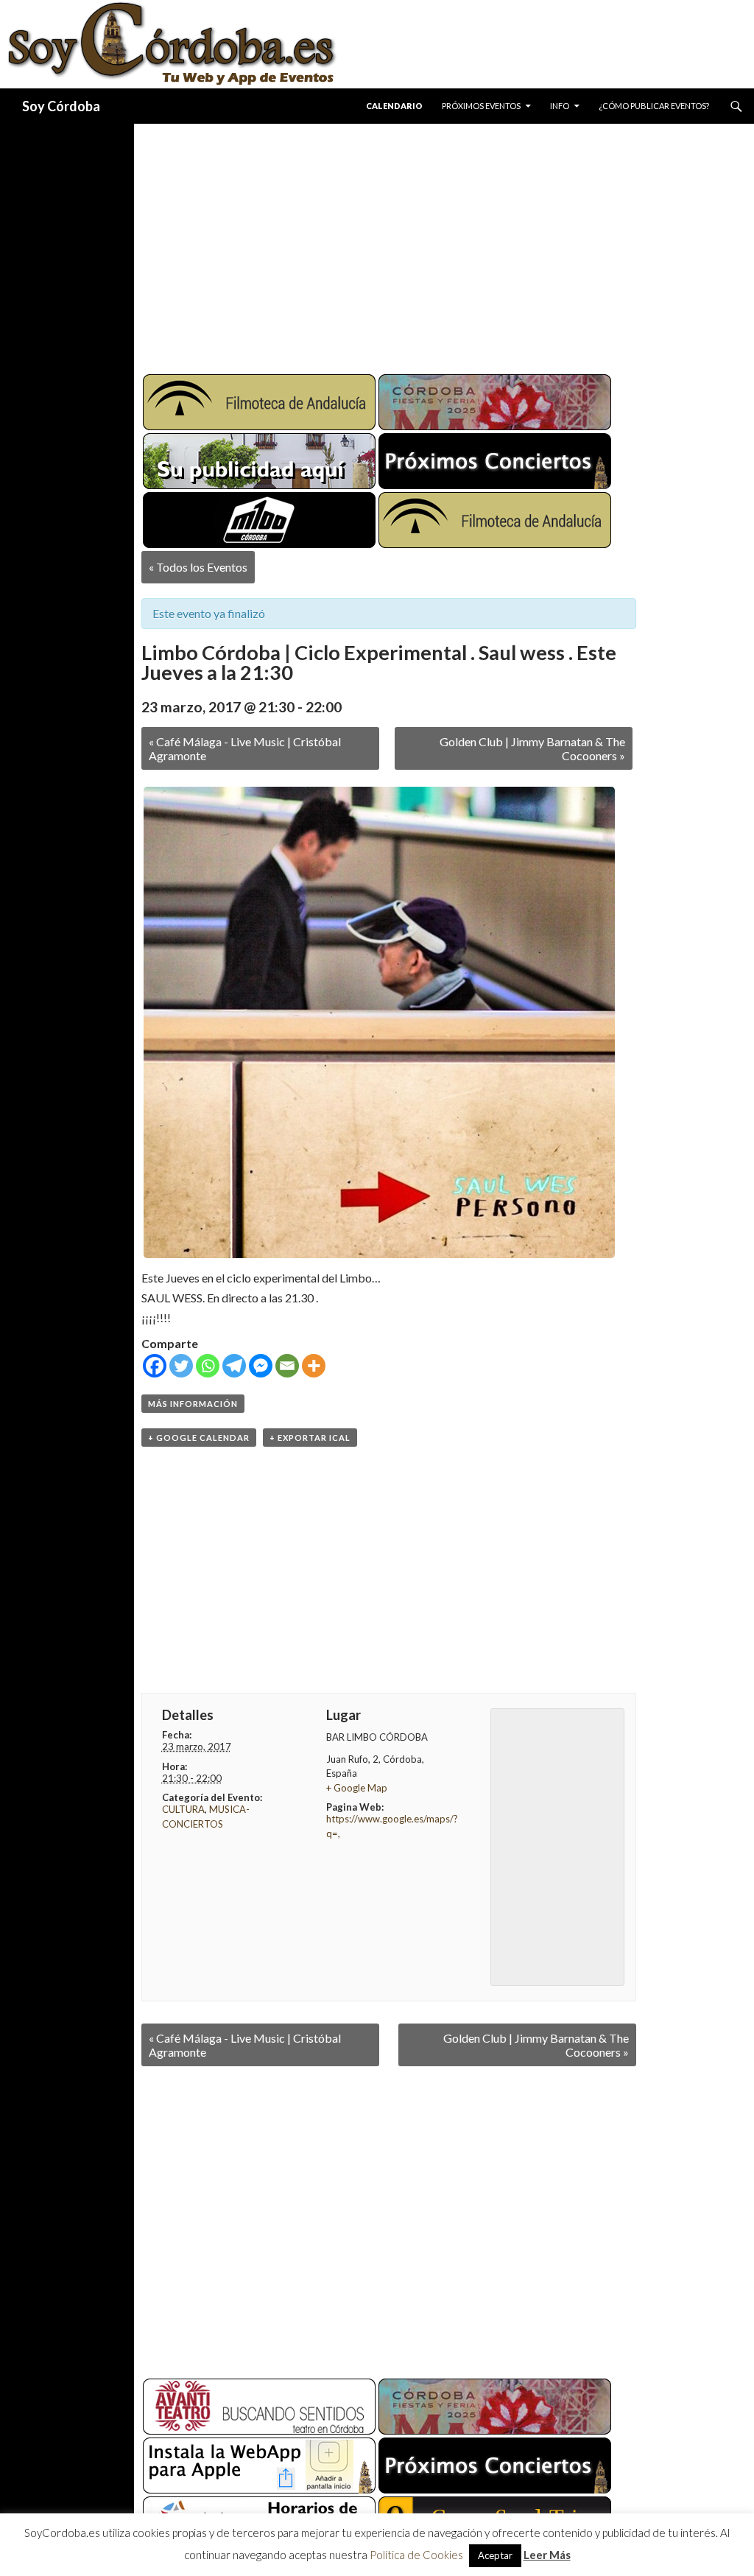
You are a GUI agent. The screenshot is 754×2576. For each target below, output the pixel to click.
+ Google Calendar (199, 1438)
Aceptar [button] (495, 2555)
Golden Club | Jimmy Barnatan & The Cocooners (532, 748)
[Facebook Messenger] (261, 1366)
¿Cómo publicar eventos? (654, 106)
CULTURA (183, 1809)
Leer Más (547, 2555)
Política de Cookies (416, 2555)
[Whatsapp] (208, 1366)
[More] (314, 1366)
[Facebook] (155, 1366)
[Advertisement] (444, 243)
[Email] (287, 1366)
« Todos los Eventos (198, 567)
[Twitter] (181, 1366)
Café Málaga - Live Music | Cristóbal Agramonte (245, 748)
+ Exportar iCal (310, 1438)
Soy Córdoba (61, 106)
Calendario (394, 106)
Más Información (193, 1404)
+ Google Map (357, 1788)
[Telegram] (234, 1366)
